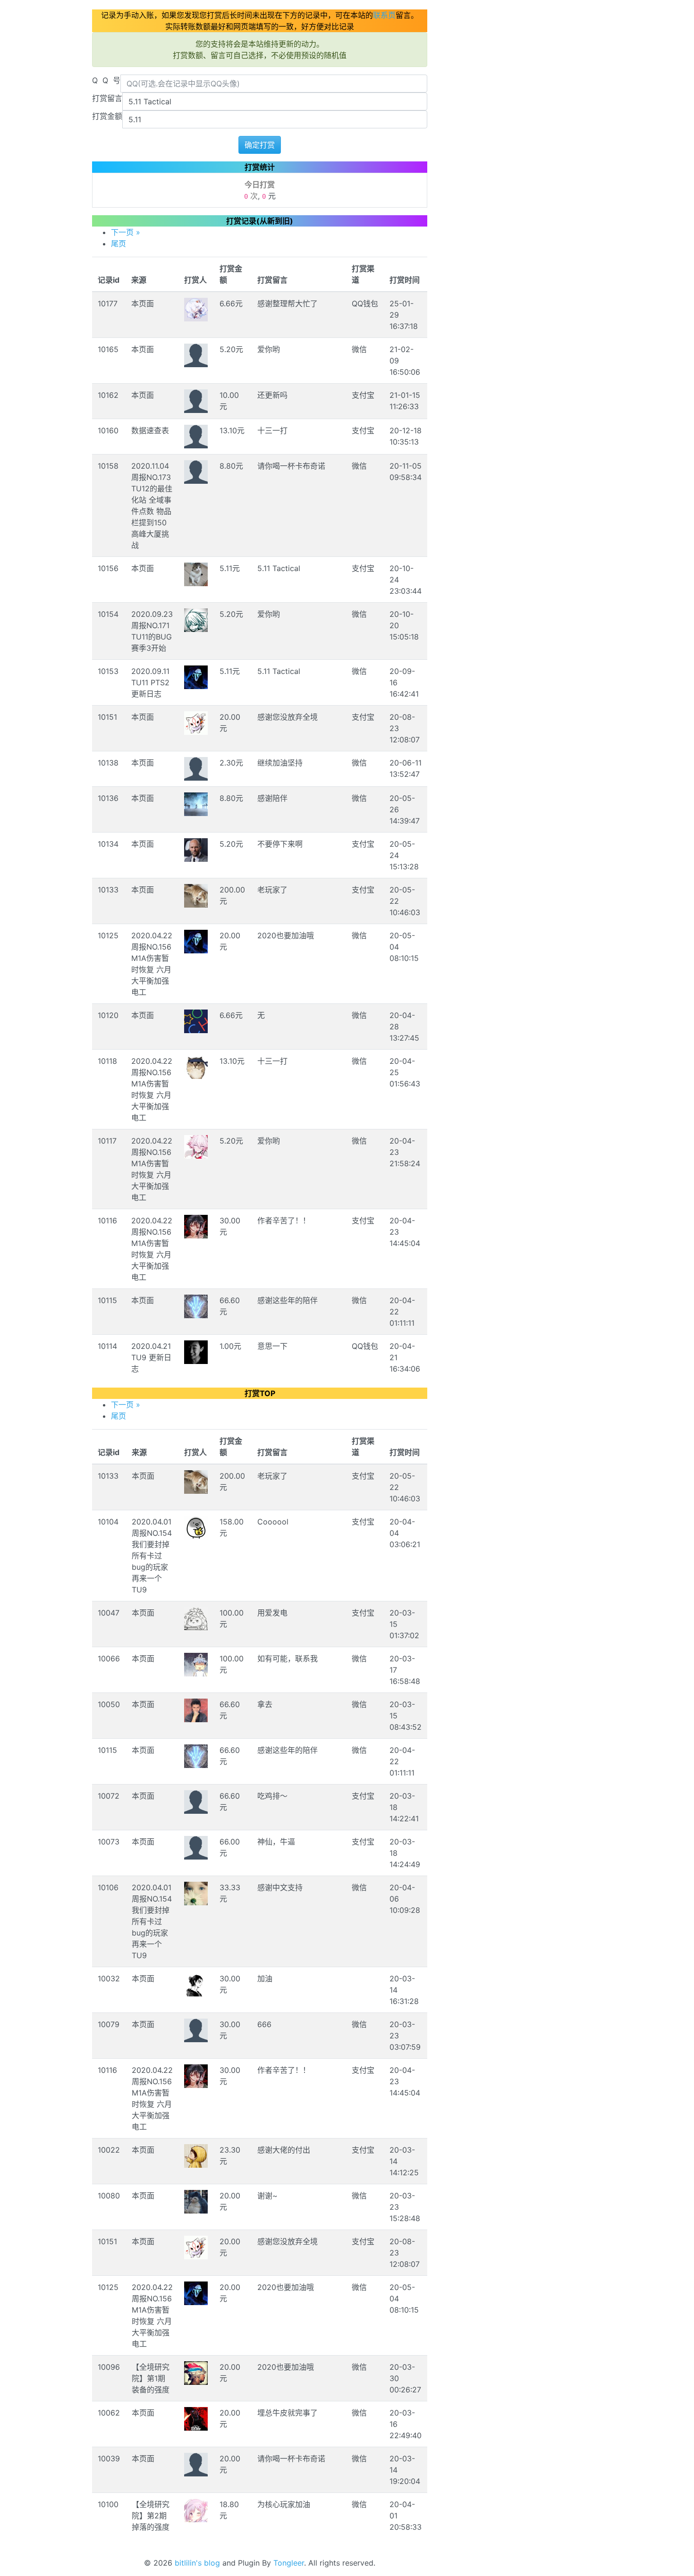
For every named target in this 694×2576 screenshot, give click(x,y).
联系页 (384, 15)
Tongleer (289, 2563)
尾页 (118, 244)
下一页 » (126, 232)
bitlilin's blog (197, 2563)
